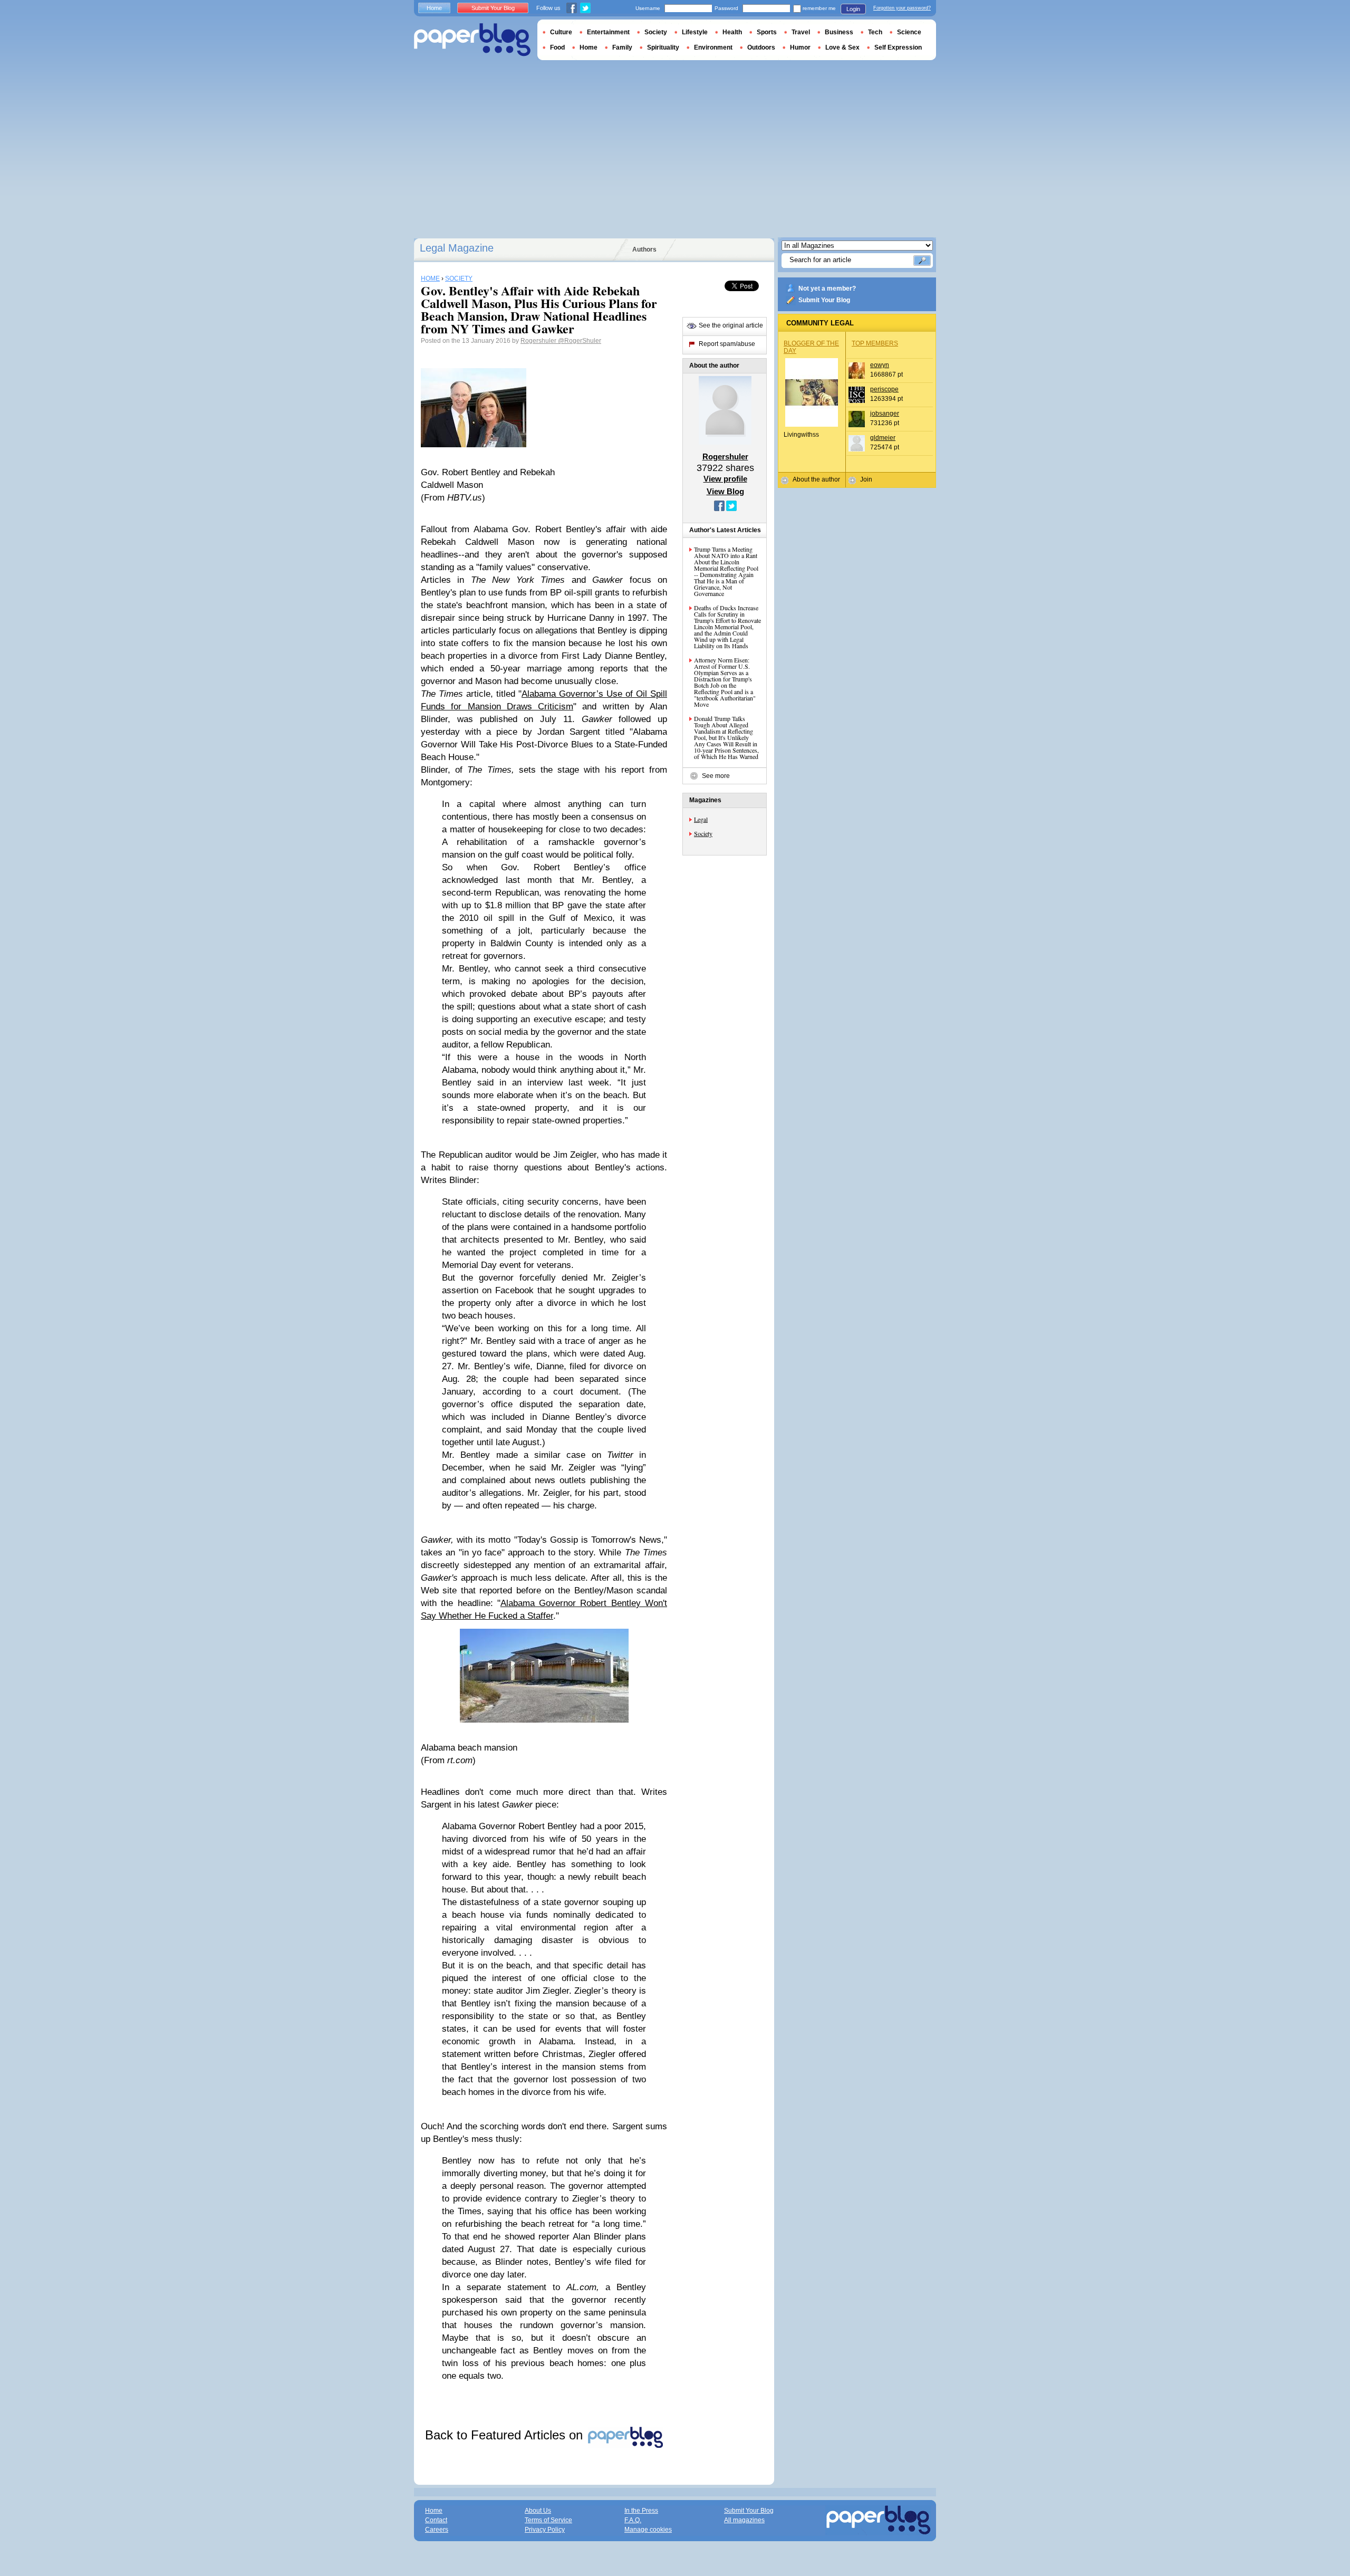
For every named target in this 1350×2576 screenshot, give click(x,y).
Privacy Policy (545, 2530)
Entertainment (608, 32)
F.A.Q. (633, 2520)
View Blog (725, 491)
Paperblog (472, 40)
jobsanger (885, 414)
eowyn (880, 365)
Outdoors (761, 47)
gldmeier (883, 438)
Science (909, 32)
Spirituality (663, 47)
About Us (538, 2511)
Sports (767, 32)
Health (732, 32)
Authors (644, 249)
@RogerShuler (580, 341)
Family (622, 47)
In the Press (641, 2511)
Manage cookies (648, 2530)
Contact (436, 2520)
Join (866, 479)
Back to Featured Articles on (506, 2435)
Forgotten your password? (902, 8)
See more (716, 776)
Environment (713, 47)
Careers (437, 2530)
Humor (800, 47)
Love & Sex (842, 47)
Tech (875, 32)
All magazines (744, 2520)
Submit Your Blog (824, 300)
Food (557, 47)
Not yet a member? (827, 289)
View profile (725, 479)
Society (703, 833)
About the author (816, 479)
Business (839, 32)
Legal (701, 819)
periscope (884, 389)
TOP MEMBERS (875, 343)
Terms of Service (548, 2520)
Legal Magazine (457, 248)
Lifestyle (695, 32)
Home (434, 8)
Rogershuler (539, 341)
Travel (801, 32)
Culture (561, 32)
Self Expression (898, 47)
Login (853, 9)
